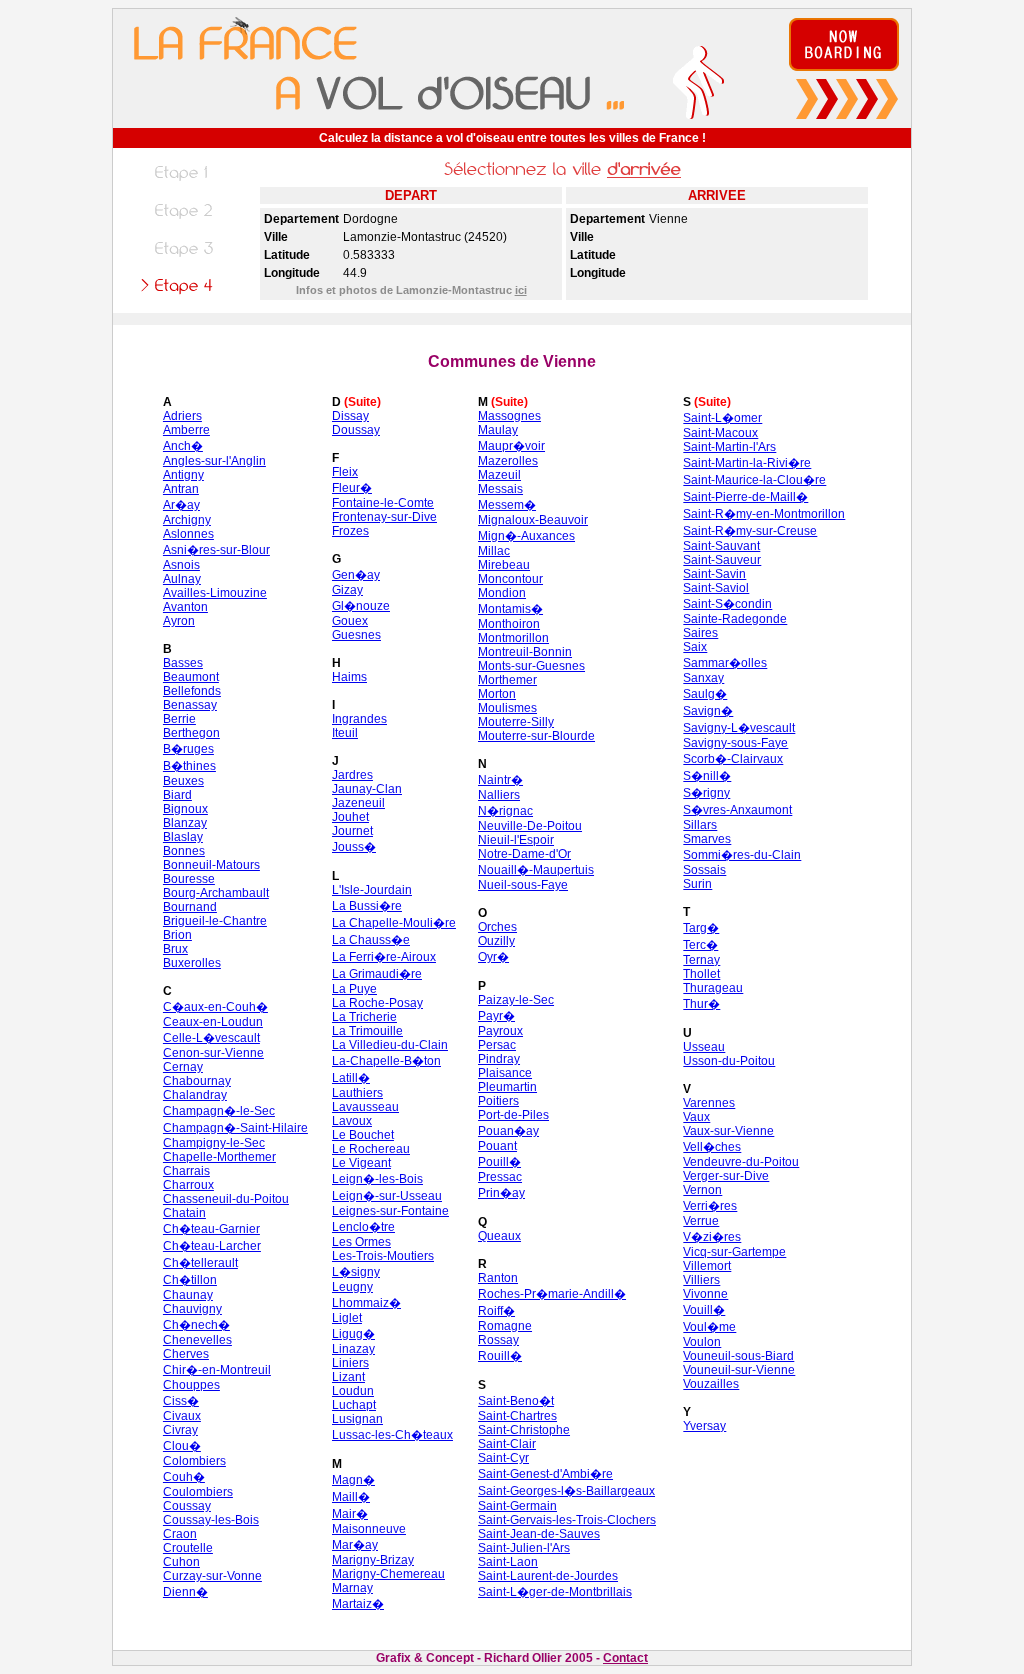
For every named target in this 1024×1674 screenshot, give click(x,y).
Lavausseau (365, 1107)
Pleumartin (507, 1087)
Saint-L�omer (722, 418)
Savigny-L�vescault (739, 728)
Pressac (500, 1177)
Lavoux (352, 1121)
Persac (497, 1045)
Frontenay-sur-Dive (384, 517)
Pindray (499, 1059)
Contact (625, 1658)
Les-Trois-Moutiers (383, 1256)
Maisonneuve (369, 1529)
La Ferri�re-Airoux (384, 957)
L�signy (356, 1272)
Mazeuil (499, 475)
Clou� (182, 1446)
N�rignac (505, 811)
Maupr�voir (511, 446)
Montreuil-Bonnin (525, 652)
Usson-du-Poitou (729, 1061)
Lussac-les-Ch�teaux (392, 1435)
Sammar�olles (725, 663)
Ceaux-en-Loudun (213, 1022)
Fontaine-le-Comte (383, 503)
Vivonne (705, 1294)
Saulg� (705, 694)
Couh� (184, 1477)
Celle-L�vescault (211, 1038)
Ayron (179, 621)
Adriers (182, 416)
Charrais (186, 1171)
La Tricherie (364, 1017)
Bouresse (189, 879)
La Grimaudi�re (377, 974)
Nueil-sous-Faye (523, 885)
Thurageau (713, 988)
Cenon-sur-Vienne (213, 1053)
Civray (180, 1430)
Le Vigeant (361, 1163)
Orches (497, 927)
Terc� (700, 945)
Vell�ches (712, 1147)
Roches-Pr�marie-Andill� (552, 1294)
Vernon (702, 1190)
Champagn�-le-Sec (219, 1111)
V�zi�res (712, 1237)
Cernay (183, 1067)
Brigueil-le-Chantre (215, 921)
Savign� (708, 711)
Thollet (701, 974)
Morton (497, 694)
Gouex (350, 621)
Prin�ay (501, 1193)
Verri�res (710, 1206)
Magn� (353, 1480)
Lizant (348, 1377)
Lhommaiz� (366, 1303)
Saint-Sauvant (721, 546)
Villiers (701, 1280)
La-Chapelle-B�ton (386, 1061)
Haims (349, 677)
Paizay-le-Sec (516, 1000)
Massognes (509, 416)
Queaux (499, 1236)
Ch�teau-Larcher (212, 1246)
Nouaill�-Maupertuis (536, 870)
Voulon (702, 1342)
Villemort (707, 1266)
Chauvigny (192, 1309)
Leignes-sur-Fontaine (390, 1211)
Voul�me (709, 1327)
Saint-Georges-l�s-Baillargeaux (566, 1491)
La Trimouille (367, 1031)
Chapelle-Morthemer (219, 1157)
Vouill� (704, 1310)
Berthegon (191, 733)
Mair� (350, 1514)
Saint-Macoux (720, 433)
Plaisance (505, 1073)
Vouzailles (711, 1384)
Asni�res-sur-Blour (216, 550)
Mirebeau (504, 565)
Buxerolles (192, 963)
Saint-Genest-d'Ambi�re (545, 1474)
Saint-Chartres (517, 1416)
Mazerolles (508, 461)
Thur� (701, 1004)
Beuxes (183, 781)
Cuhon (181, 1562)
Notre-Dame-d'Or (524, 854)
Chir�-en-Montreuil (217, 1370)
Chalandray (195, 1095)
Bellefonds (192, 691)
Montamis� (510, 609)
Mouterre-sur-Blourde (536, 736)
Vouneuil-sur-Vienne (739, 1370)
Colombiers (194, 1461)
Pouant (497, 1146)
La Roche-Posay (377, 1003)
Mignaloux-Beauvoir (533, 520)
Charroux (188, 1185)
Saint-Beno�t (516, 1401)
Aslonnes (188, 534)
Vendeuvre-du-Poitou (741, 1162)
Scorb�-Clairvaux (733, 759)
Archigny (187, 520)
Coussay (187, 1506)
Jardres (352, 775)
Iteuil (345, 733)
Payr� (496, 1016)
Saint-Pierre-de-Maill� (745, 497)
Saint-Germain (517, 1506)
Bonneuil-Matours (211, 865)
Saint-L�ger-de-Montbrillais (555, 1592)
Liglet (347, 1318)
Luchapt (354, 1405)
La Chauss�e (371, 940)
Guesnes (356, 635)
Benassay (190, 705)
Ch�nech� (196, 1325)
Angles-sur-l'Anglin (214, 461)
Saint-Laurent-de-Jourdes (548, 1576)
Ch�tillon (190, 1280)
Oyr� (493, 957)
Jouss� (354, 847)
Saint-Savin (714, 574)
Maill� (351, 1497)
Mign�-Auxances (526, 536)
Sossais (704, 870)
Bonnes (184, 851)
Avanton (185, 607)
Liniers (350, 1363)
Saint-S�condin (727, 604)
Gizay (347, 590)
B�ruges (188, 749)
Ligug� (353, 1334)
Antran (181, 489)
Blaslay (183, 837)
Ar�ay (181, 505)
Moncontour (510, 579)
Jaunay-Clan (367, 789)
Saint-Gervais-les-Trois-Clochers (567, 1520)
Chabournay (197, 1081)
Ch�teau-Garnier (211, 1229)
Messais (500, 489)
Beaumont (191, 677)
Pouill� (499, 1162)
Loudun (353, 1391)
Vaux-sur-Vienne (728, 1131)
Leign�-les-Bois (377, 1179)
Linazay (353, 1349)
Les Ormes (361, 1242)
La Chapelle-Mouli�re (394, 923)
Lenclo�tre (363, 1227)
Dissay (350, 416)
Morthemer (507, 680)
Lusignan (357, 1419)
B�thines (189, 766)
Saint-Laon (508, 1562)
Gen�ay (356, 575)
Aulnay (182, 579)
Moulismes (507, 708)
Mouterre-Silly (516, 722)
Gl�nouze (361, 606)
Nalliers (499, 795)
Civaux (182, 1416)
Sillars (700, 825)
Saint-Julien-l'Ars (524, 1548)
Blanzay (185, 823)
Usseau (704, 1047)
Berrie (179, 719)
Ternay (701, 960)
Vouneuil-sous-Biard (738, 1356)
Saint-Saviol (716, 588)
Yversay (704, 1426)
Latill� (351, 1078)
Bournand (190, 907)
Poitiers (498, 1101)
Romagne (505, 1326)
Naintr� (500, 780)
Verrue (701, 1221)
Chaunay (188, 1295)
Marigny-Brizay (373, 1560)
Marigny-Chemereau (388, 1574)
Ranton (498, 1278)
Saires (700, 633)
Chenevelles (197, 1340)
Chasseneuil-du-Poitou (226, 1199)
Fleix (345, 472)
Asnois (181, 565)
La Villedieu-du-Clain (390, 1045)
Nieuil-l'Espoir (516, 840)
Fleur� (352, 488)
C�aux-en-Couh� (215, 1007)
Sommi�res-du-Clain (742, 855)
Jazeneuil (358, 803)
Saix (695, 647)
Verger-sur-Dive (726, 1176)
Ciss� (181, 1401)
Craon (180, 1534)
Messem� (507, 505)
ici (521, 290)
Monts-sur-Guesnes (531, 666)
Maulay (498, 430)
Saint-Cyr (503, 1458)
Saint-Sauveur (722, 560)
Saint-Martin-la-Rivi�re (747, 463)
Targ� (701, 928)
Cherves (186, 1354)
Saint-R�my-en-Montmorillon (764, 514)
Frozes (350, 531)
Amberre (186, 430)
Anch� (183, 446)
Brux (175, 949)
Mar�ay (355, 1545)
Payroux (500, 1031)
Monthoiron (509, 624)
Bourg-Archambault (216, 893)
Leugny (352, 1287)
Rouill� (500, 1356)
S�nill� (707, 776)
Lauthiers (357, 1093)
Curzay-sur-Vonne (212, 1576)
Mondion (502, 593)
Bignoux (185, 809)
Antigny (183, 475)
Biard (177, 795)
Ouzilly (496, 941)
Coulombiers (198, 1492)
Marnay (352, 1588)
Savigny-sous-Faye (735, 743)
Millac (494, 551)
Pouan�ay (508, 1131)
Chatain (184, 1213)
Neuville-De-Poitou (530, 826)
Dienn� (185, 1592)
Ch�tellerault (200, 1263)
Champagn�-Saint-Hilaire (235, 1128)
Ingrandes (359, 719)
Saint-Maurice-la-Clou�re (754, 480)
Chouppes (191, 1385)
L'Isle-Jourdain (372, 890)
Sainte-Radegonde (735, 619)
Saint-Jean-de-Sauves (539, 1534)
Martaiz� (358, 1604)
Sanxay (703, 678)
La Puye (354, 989)
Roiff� (496, 1311)
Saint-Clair (507, 1444)
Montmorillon (513, 638)
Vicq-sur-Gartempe (734, 1252)
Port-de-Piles (513, 1115)
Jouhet (350, 817)
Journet (352, 831)
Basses (183, 663)
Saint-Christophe (524, 1430)
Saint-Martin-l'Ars (729, 447)
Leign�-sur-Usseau (387, 1196)
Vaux (696, 1117)
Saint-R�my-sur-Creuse (750, 531)
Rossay (498, 1340)
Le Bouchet (363, 1135)
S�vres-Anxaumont (737, 810)
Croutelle (188, 1548)
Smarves (707, 839)
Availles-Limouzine (215, 593)
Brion (177, 935)
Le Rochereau (371, 1149)
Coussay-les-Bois (211, 1520)
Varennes (709, 1103)
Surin (697, 884)
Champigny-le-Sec (214, 1143)
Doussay (356, 430)
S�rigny (706, 793)
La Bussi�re (367, 906)
